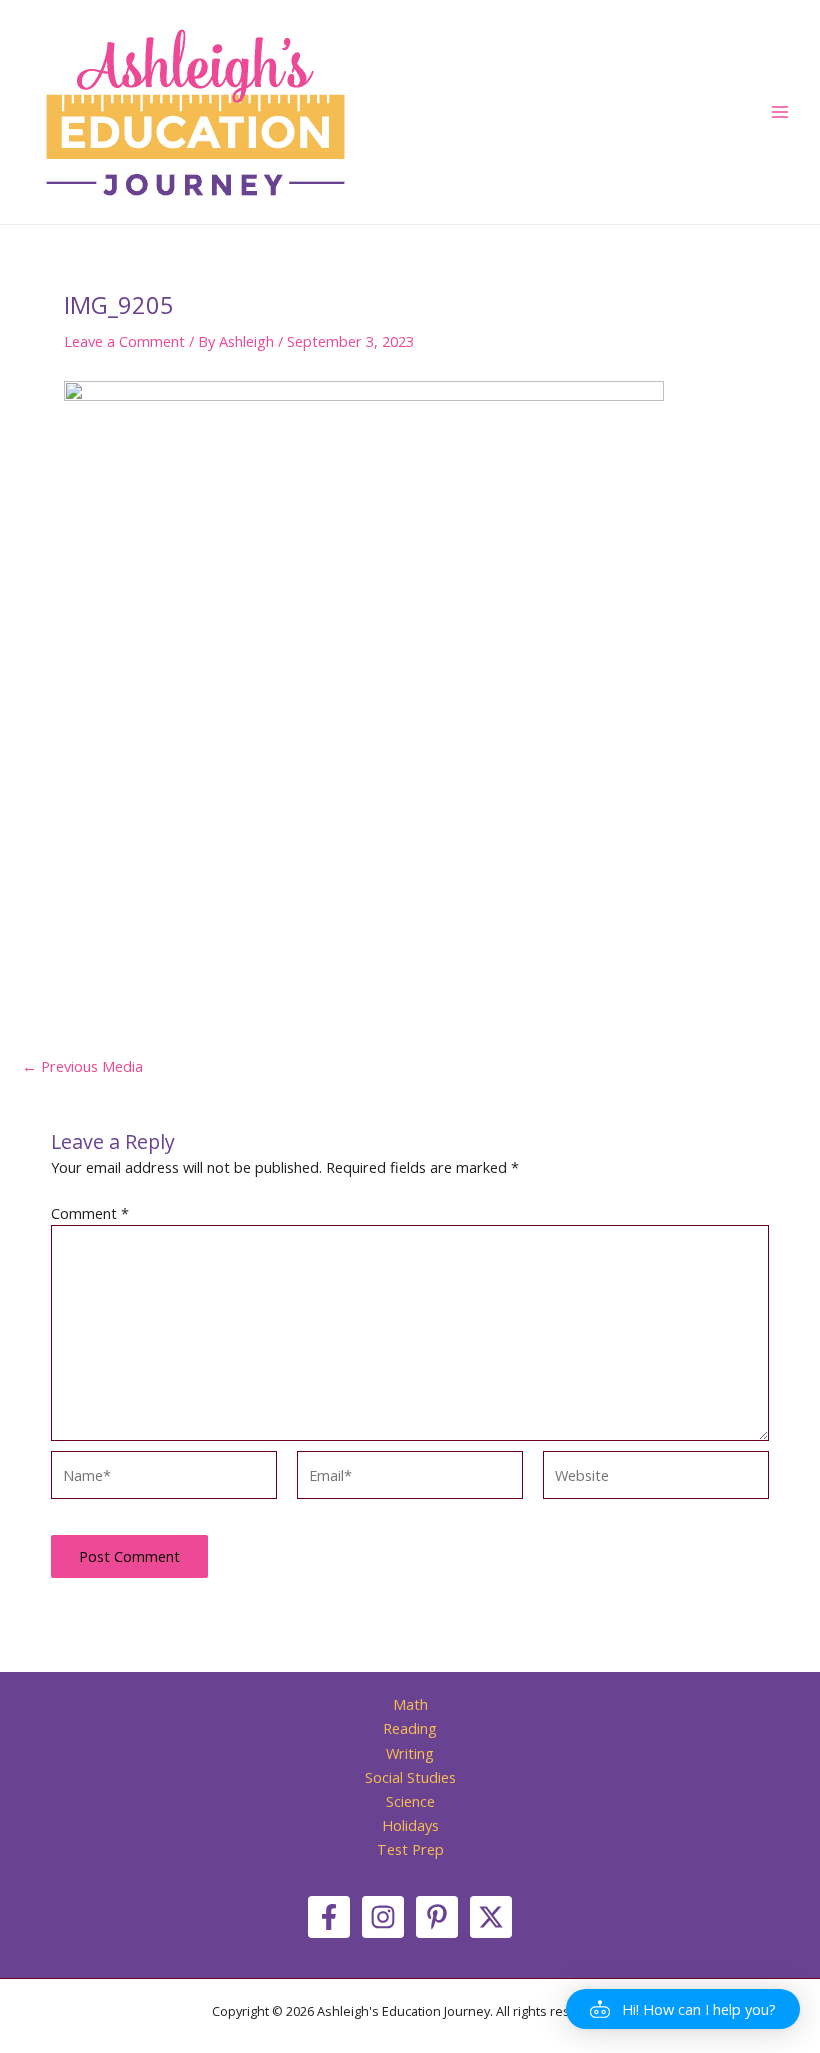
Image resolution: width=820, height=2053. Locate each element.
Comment (90, 1213)
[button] (683, 2009)
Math (410, 1704)
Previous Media (82, 1066)
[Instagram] (383, 1917)
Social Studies (410, 1777)
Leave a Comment (124, 341)
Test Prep (410, 1849)
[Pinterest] (437, 1917)
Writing (410, 1753)
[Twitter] (491, 1917)
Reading (410, 1728)
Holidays (410, 1825)
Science (410, 1801)
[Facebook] (329, 1917)
